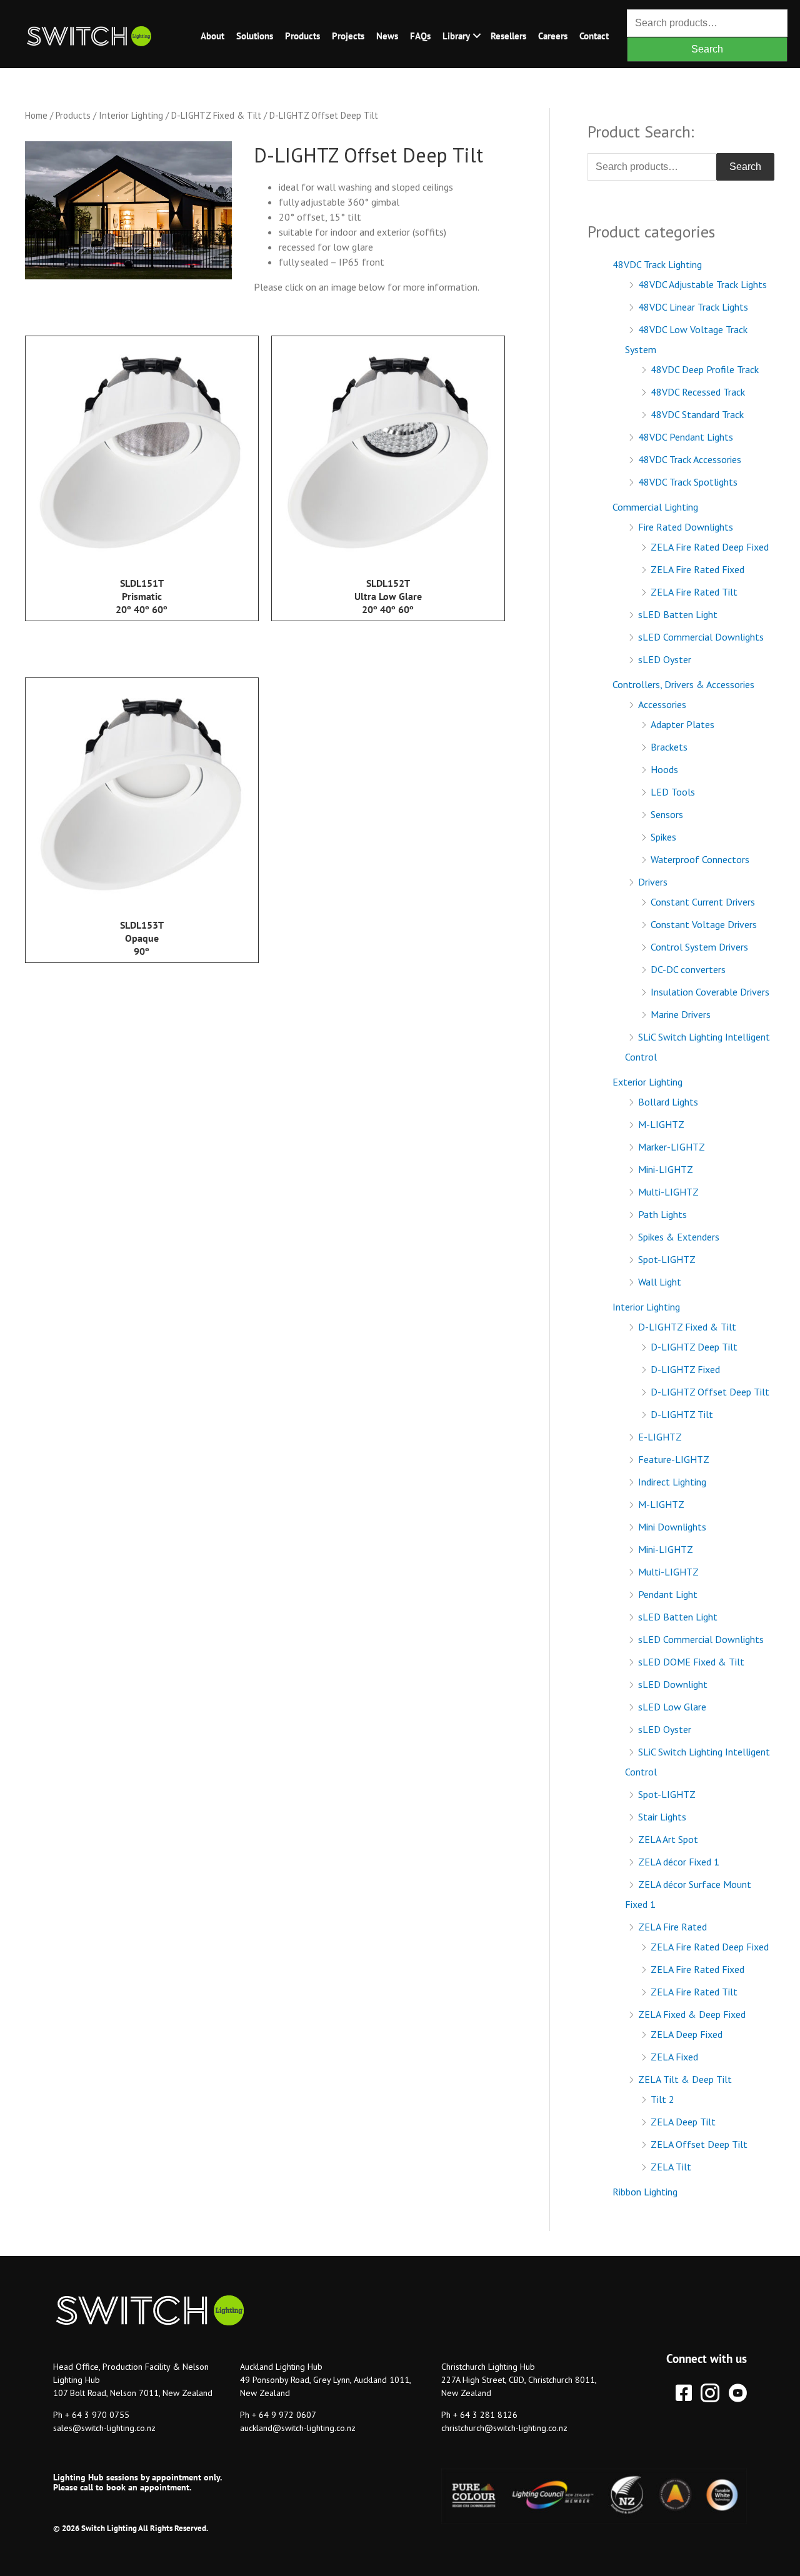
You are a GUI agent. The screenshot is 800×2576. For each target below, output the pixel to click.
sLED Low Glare (672, 1707)
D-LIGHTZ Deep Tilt (694, 1347)
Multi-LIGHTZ (668, 1192)
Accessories (662, 704)
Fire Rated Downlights (686, 527)
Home (36, 115)
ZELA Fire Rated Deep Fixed (710, 547)
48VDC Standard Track (697, 414)
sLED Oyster (665, 659)
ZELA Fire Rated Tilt (694, 592)
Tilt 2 (662, 2099)
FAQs (420, 36)
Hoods (664, 769)
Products (302, 36)
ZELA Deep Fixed (687, 2034)
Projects (348, 36)
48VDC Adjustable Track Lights (702, 284)
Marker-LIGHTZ (672, 1147)
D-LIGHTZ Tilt (682, 1414)
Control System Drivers (699, 947)
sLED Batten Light (678, 614)
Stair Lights (662, 1817)
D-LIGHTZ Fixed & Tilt (216, 115)
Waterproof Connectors (700, 859)
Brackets (669, 747)
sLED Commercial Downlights (701, 637)
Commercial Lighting (655, 507)
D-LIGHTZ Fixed (685, 1369)
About (212, 36)
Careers (553, 36)
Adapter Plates (682, 724)
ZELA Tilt (671, 2167)
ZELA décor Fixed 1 (679, 1862)
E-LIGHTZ (660, 1437)
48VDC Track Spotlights (688, 482)
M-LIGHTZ (661, 1124)
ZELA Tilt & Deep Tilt (685, 2079)
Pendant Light (668, 1594)
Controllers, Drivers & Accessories (683, 684)
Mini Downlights (672, 1527)
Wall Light (660, 1282)
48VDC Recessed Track (698, 392)
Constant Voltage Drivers (704, 924)
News (387, 36)
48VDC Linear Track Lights (693, 307)
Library (456, 36)
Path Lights (662, 1214)
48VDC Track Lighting (657, 264)
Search (707, 49)
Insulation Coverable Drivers (710, 992)
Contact (594, 36)
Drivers (653, 882)
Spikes (663, 837)
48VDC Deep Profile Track (705, 369)
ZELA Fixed (674, 2057)
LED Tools (673, 792)
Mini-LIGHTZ (666, 1169)
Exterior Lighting (647, 1082)
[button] (477, 36)
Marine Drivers (681, 1014)
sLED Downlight (673, 1684)
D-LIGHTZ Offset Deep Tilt (710, 1392)
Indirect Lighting (672, 1482)
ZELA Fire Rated (672, 1927)
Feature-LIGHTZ (674, 1459)
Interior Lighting (131, 115)
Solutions (255, 36)
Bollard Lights (668, 1102)
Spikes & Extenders (679, 1237)
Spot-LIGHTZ (667, 1259)
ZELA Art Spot (668, 1839)
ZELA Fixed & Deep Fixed (692, 2014)
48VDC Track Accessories (690, 459)
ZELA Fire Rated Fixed (697, 569)
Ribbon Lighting (645, 2192)
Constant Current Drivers (703, 902)
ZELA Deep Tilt (683, 2122)
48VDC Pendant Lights (686, 437)
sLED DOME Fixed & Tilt (691, 1662)
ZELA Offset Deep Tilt (699, 2144)
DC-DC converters (688, 969)
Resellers (508, 36)
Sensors (667, 814)
